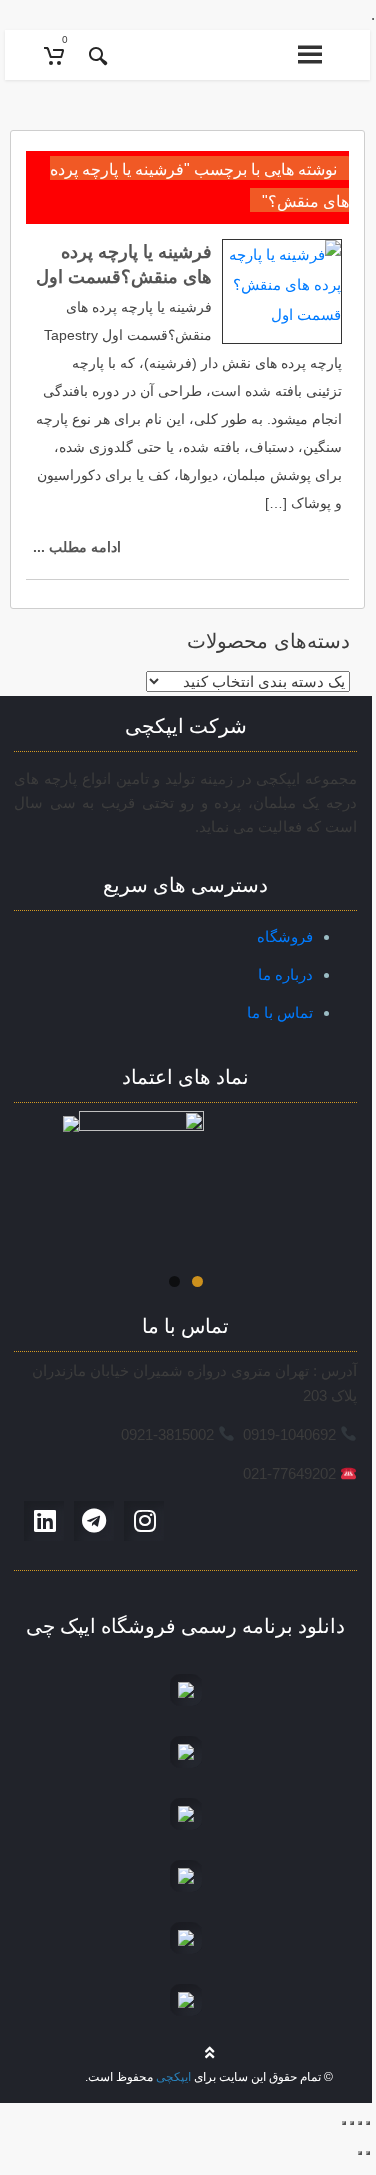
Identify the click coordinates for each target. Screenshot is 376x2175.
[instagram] (145, 1520)
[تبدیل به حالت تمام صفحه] (352, 2123)
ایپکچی (173, 2077)
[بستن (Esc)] (368, 2123)
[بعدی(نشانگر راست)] (360, 2153)
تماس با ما (280, 1012)
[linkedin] (45, 1520)
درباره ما (285, 974)
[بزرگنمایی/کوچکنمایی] (344, 2123)
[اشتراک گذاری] (360, 2123)
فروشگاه (285, 936)
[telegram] (94, 1520)
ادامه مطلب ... (77, 547)
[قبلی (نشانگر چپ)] (368, 2153)
